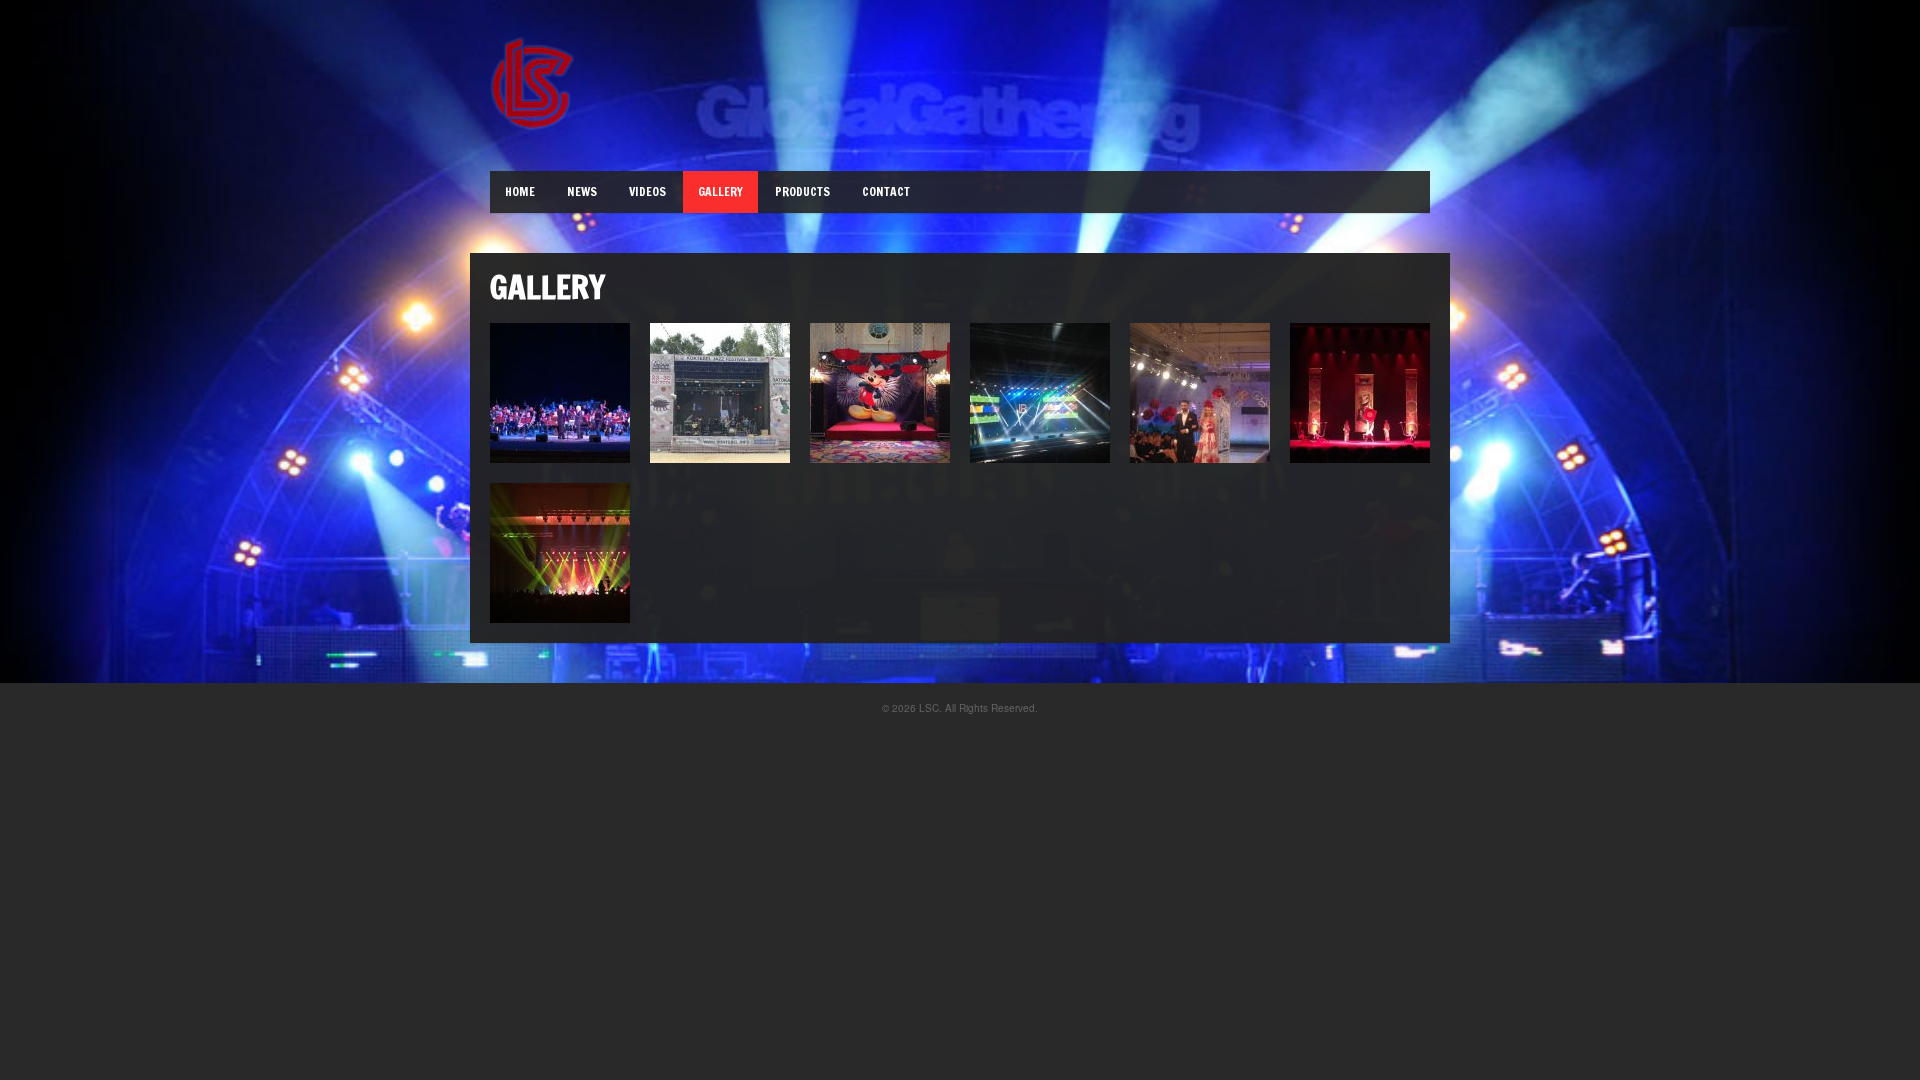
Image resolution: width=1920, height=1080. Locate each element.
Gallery (720, 191)
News (582, 191)
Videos (647, 191)
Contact (886, 191)
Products (802, 191)
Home (520, 191)
